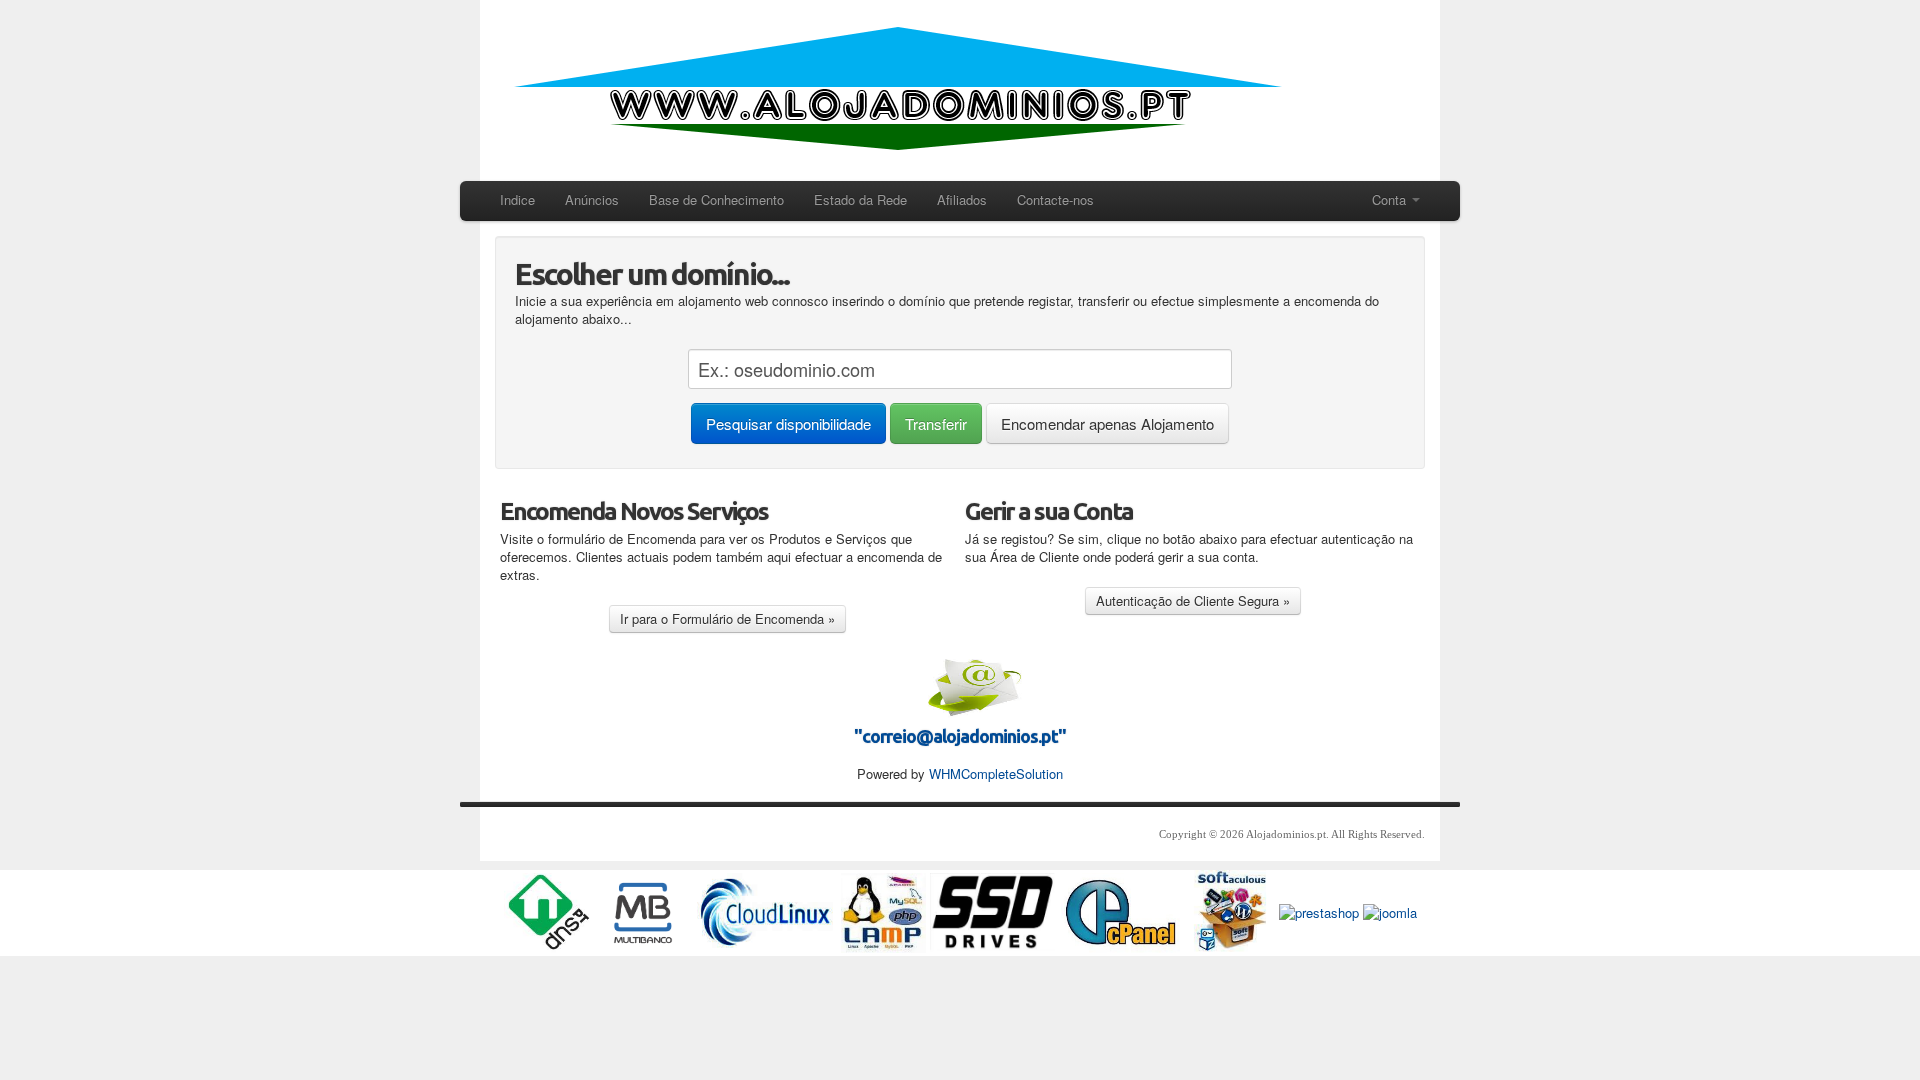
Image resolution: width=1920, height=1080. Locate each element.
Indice (517, 199)
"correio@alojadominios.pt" (960, 736)
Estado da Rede (860, 199)
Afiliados (962, 199)
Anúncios (592, 199)
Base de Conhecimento (716, 199)
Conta (1391, 199)
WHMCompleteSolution (996, 773)
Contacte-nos (1055, 199)
